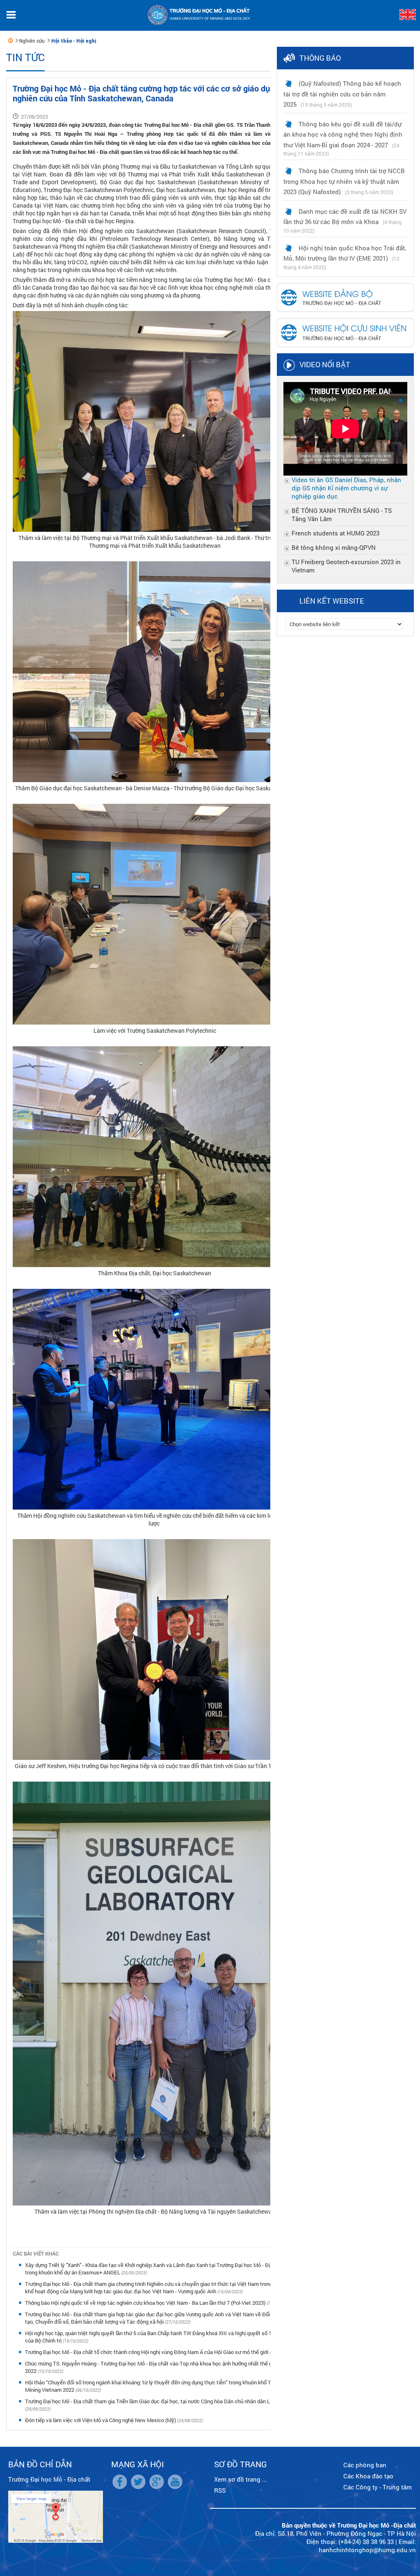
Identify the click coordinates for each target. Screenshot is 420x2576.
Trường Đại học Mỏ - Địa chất (49, 2479)
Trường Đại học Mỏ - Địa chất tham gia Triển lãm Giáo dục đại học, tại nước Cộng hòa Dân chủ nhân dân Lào (150, 2401)
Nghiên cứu (32, 41)
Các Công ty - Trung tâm (378, 2487)
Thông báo (320, 58)
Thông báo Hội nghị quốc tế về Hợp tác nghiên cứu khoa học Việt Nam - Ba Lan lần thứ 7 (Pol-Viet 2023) (146, 2303)
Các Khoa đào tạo (368, 2476)
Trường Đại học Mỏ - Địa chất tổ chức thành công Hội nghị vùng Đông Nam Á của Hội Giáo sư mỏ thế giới (147, 2352)
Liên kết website (332, 601)
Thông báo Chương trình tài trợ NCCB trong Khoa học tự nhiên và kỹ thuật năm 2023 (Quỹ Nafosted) (344, 181)
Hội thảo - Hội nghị (74, 41)
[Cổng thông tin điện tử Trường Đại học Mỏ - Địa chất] (11, 40)
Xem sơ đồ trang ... (241, 2479)
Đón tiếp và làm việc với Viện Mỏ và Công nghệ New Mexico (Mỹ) (101, 2420)
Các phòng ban (365, 2465)
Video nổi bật (325, 364)
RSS (220, 2490)
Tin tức (25, 57)
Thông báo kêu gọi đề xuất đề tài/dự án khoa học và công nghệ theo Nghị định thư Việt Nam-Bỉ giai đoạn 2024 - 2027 (343, 134)
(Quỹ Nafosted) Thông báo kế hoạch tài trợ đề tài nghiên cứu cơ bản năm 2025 (342, 94)
